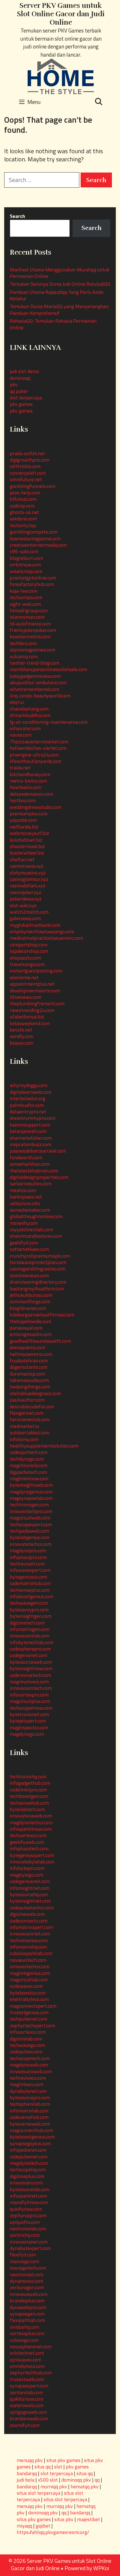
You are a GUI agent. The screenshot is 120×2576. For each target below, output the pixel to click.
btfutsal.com (23, 499)
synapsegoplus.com (30, 2143)
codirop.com (22, 506)
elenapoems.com (27, 1347)
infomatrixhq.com (28, 1947)
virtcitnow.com (25, 565)
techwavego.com (27, 2045)
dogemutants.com (29, 1367)
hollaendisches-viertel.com (38, 748)
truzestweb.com (27, 2379)
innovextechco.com (30, 1966)
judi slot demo (24, 371)
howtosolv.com (26, 787)
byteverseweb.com (30, 2124)
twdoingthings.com (30, 1387)
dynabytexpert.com (30, 2248)
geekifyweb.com (27, 1842)
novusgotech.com (28, 2268)
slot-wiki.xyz (23, 905)
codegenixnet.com (28, 1655)
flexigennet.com (27, 1413)
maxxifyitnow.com (29, 2202)
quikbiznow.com (27, 2399)
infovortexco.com (28, 2032)
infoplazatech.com (29, 1848)
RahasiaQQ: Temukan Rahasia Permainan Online (53, 324)
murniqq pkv (54, 2487)
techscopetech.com (30, 2058)
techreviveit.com (27, 1564)
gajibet (43, 2526)
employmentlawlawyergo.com (42, 931)
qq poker (19, 391)
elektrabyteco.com (29, 1999)
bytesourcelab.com (30, 2189)
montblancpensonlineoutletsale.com (48, 669)
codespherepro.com (30, 1649)
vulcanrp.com (24, 656)
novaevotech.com (28, 1960)
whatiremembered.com (34, 689)
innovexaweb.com (29, 2294)
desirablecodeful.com (32, 1406)
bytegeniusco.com (28, 1577)
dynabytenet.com (28, 2091)
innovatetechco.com (31, 1544)
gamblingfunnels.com (33, 486)
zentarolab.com (26, 2392)
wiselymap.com (26, 571)
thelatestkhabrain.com (34, 1171)
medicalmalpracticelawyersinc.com (46, 938)
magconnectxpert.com (33, 2006)
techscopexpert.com (31, 1524)
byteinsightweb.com (31, 1485)
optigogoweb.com (28, 2412)
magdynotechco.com (31, 1822)
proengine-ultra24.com (34, 755)
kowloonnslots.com (30, 637)
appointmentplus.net (32, 984)
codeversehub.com (29, 2117)
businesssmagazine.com (35, 538)
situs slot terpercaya (39, 2493)
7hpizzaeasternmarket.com (39, 742)
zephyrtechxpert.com (32, 2025)
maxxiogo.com (24, 2261)
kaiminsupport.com (30, 1125)
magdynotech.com (29, 2163)
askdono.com (23, 519)
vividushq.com (24, 2327)
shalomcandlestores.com (36, 1236)
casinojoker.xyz (26, 892)
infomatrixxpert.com (31, 1927)
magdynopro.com (28, 1550)
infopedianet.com (28, 2150)
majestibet (88, 2519)
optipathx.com (25, 2222)
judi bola (26, 2480)
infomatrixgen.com (30, 1629)
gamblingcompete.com (34, 532)
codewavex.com (26, 1986)
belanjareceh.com (28, 1131)
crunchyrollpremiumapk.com (40, 1256)
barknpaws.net (26, 1197)
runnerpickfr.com (28, 473)
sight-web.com (25, 604)
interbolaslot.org (27, 1098)
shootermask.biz (27, 846)
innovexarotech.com (31, 1688)
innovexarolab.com (30, 1636)
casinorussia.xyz (27, 866)
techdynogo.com (27, 1459)
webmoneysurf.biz (29, 833)
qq (97, 2480)
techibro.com (23, 643)
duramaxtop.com (27, 1374)
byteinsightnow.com (31, 1668)
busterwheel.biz (27, 853)
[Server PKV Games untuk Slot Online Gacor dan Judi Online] (61, 76)
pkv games (21, 404)
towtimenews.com (29, 1275)
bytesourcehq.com (29, 1894)
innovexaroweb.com (31, 2071)
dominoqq (20, 378)
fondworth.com (26, 1157)
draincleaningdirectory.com (38, 1282)
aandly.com (21, 1036)
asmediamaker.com (30, 1210)
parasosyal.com (26, 1328)
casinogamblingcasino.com (38, 1269)
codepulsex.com (26, 2052)
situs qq (42, 2467)
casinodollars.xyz (28, 886)
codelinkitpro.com (28, 1790)
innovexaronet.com (30, 1934)
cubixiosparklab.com (31, 1953)
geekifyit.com (24, 1243)
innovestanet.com (29, 2242)
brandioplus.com (27, 2301)
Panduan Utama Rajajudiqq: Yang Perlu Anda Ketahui (57, 295)
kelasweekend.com (30, 1023)
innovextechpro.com (31, 1511)
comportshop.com (29, 945)
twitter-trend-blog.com (34, 663)
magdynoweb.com (29, 2065)
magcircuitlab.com (29, 1980)
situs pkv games (63, 2460)
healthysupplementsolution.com (44, 1446)
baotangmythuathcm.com (37, 1289)
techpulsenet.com (28, 2019)
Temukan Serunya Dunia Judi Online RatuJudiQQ (60, 284)
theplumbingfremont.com (37, 1003)
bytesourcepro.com (30, 2097)
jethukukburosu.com (31, 1295)
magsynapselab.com (31, 1498)
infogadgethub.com (30, 1783)
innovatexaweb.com (31, 1816)
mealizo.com (23, 1190)
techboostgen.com (29, 1796)
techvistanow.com (29, 1940)
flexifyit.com (23, 2255)
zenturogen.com (27, 2287)
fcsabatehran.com (29, 1361)
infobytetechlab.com (32, 1642)
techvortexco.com (28, 1835)
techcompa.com (26, 597)
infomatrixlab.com (29, 2111)
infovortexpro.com (29, 1695)
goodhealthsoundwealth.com (40, 1341)
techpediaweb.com (29, 1531)
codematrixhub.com (30, 1583)
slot (58, 2467)
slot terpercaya (26, 398)
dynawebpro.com (28, 2307)
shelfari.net (22, 859)
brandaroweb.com (29, 2418)
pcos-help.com (25, 493)
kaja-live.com (24, 591)
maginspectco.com (29, 1727)
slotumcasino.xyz (28, 873)
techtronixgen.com (29, 1505)
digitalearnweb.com (31, 1092)
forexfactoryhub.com (32, 584)
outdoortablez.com (30, 1433)
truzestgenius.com (29, 2012)
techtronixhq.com (28, 1776)
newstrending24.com (32, 1010)
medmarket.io (24, 1426)
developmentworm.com (35, 991)
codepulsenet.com (29, 2157)
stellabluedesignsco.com (35, 1393)
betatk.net (21, 1030)
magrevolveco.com (29, 1682)
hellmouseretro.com (31, 1354)
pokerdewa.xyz (26, 899)
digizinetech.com (27, 1623)
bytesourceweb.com (31, 1662)
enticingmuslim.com (31, 1334)
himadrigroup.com (29, 610)
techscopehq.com (28, 2169)
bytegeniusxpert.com (32, 1855)
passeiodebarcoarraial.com (38, 1151)
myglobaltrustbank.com (35, 925)
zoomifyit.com (25, 2425)
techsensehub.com (29, 1803)
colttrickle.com (25, 466)
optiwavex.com (26, 2360)
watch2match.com (29, 912)
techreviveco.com (28, 2078)
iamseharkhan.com (30, 1164)
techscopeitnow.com (31, 1708)
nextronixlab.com (28, 2229)
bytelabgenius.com (30, 1537)
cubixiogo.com (24, 2340)
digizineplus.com (27, 2176)
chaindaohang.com (29, 709)
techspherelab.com (30, 2104)
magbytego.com (27, 1875)
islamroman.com (27, 617)
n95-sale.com (24, 551)
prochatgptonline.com (33, 578)
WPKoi (101, 2568)
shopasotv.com (25, 958)
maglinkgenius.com (30, 1973)
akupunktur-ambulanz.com (38, 682)
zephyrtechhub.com (31, 2373)
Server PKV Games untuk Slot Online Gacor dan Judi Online (61, 14)
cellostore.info (25, 1203)
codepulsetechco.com (32, 1908)
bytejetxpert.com (28, 1721)
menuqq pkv (30, 2460)
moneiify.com (24, 1223)
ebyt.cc (17, 702)
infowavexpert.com (30, 1570)
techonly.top (23, 525)
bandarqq (27, 2487)
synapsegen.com (27, 2314)
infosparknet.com (28, 2196)
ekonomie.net (24, 977)
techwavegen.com (29, 1603)
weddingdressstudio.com (36, 807)
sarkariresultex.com (31, 1184)
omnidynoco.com (27, 2366)
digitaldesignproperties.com (39, 1177)
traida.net (20, 768)
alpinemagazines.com (33, 650)
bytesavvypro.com (29, 1610)
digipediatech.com (28, 1472)
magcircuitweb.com (30, 1518)
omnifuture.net (26, 479)
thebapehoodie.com (30, 1321)
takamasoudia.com (29, 1380)
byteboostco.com (28, 1993)
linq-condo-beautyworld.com (40, 696)
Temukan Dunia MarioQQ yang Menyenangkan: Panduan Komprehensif (59, 310)
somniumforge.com (30, 1301)
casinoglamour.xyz (29, 879)
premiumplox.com (29, 814)
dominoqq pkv (76, 2480)
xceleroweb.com (27, 2405)
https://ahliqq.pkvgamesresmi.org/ (53, 2532)
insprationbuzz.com (31, 1144)
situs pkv (64, 2519)
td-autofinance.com (30, 624)
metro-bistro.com (28, 781)
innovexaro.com (26, 2183)
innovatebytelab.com (32, 1862)
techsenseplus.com (30, 1590)
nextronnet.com (27, 2274)
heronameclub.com (30, 1419)
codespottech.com (29, 1452)
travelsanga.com (27, 964)
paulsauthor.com (27, 1400)
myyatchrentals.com (31, 1229)
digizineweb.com (27, 1914)
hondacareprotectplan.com (38, 1262)
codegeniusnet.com (30, 1881)
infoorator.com (25, 728)
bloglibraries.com (28, 1308)
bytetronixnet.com (29, 1714)
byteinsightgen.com (31, 1616)
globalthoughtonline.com (36, 1216)
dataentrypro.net (28, 1112)
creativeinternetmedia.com (38, 545)
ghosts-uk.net (24, 512)
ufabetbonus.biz (27, 1017)
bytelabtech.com (27, 1809)
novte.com (21, 735)
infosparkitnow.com (31, 1829)
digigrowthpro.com (30, 460)
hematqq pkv (85, 2487)
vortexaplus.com (27, 2333)
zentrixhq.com (25, 2235)
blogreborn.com (26, 558)
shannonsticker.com (31, 1138)
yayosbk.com (23, 820)
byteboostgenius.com (32, 2137)
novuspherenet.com (31, 2346)
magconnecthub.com (31, 2130)
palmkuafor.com (27, 1105)
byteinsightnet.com (30, 1901)
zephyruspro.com (28, 2215)
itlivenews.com (26, 997)
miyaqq (24, 2526)
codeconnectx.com (29, 1921)
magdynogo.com (27, 1734)
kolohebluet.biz (26, 840)
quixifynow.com (26, 2209)
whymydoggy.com (29, 1085)
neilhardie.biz (24, 827)
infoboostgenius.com (32, 1596)
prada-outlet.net (27, 453)
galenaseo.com (25, 918)
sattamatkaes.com (29, 1249)
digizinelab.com (26, 2039)
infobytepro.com (27, 1868)
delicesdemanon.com (32, 794)
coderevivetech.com (30, 1675)
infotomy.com (24, 1439)
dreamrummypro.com (33, 1118)
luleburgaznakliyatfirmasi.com (42, 1315)
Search (17, 216)
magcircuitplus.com (30, 1701)
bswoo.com (21, 1043)
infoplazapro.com (28, 1557)
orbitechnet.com (27, 2353)
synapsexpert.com (29, 2386)
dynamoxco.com (26, 2281)
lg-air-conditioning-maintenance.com (49, 722)
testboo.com (23, 800)
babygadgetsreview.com (35, 676)
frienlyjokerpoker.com (33, 630)
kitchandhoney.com (30, 774)
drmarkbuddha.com (30, 715)
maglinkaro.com (27, 2084)
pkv (14, 384)
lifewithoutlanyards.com (36, 761)
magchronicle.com (29, 1465)
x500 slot (48, 2480)
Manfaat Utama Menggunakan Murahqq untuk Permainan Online (60, 273)
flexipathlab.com (27, 2320)
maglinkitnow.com (29, 1478)
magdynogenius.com (31, 1492)
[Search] (99, 102)
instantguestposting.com (36, 971)
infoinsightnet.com (30, 1888)
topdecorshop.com (29, 951)
